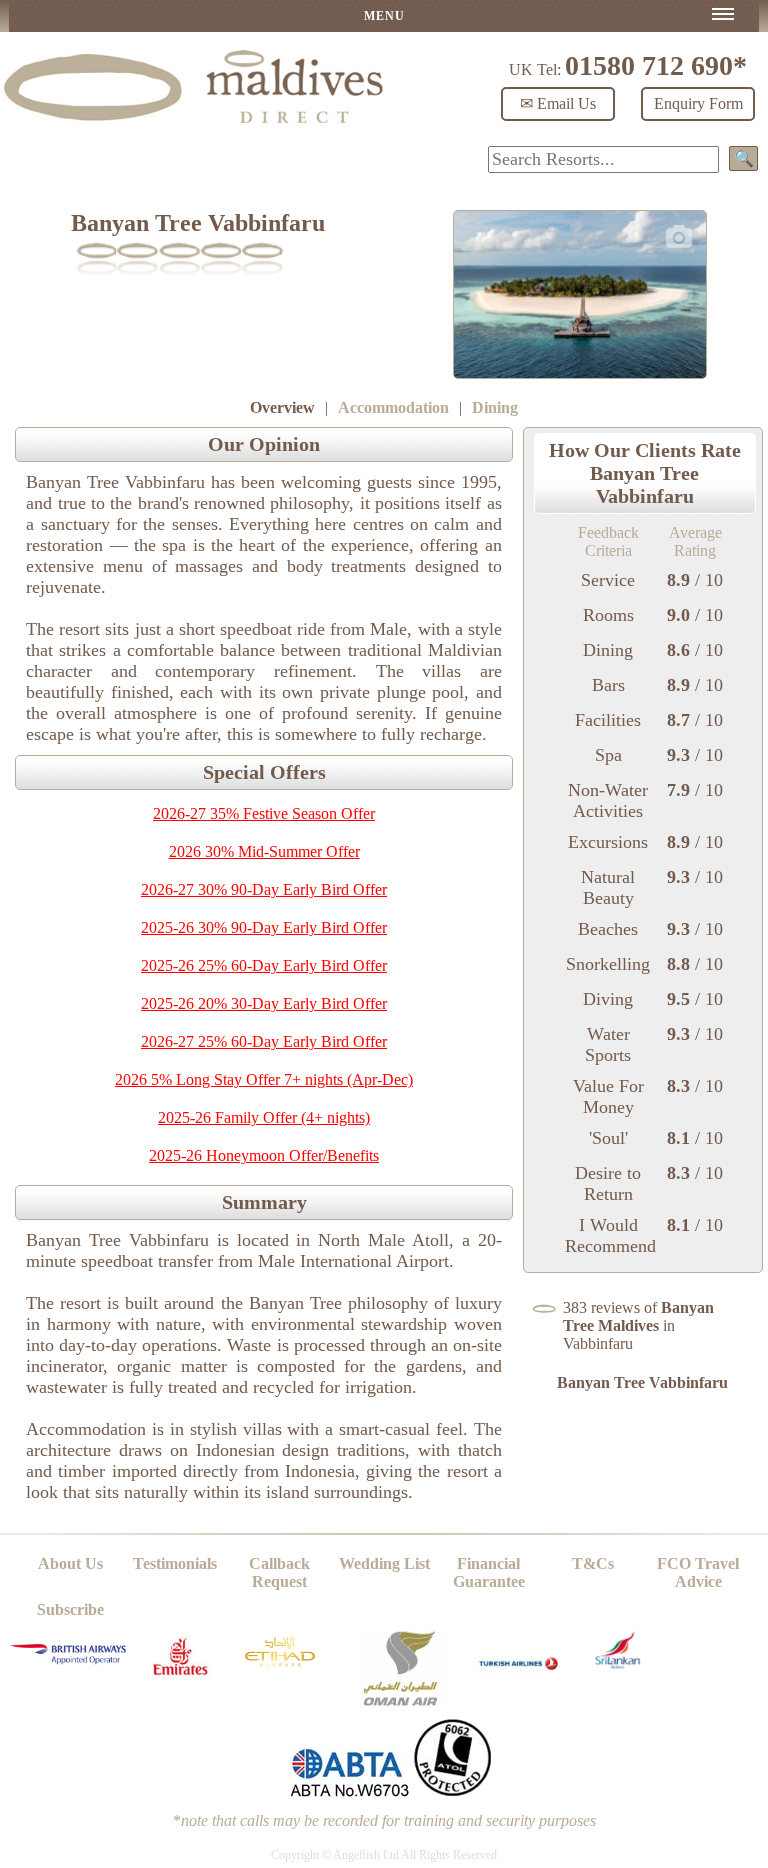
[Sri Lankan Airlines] (617, 1663)
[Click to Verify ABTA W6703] (349, 1792)
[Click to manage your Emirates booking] (180, 1679)
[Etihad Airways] (280, 1671)
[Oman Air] (400, 1702)
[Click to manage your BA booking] (70, 1659)
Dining (495, 407)
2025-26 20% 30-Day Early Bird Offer (264, 1003)
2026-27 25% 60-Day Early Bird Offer (264, 1041)
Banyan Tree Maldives (638, 1316)
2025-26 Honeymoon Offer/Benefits (264, 1155)
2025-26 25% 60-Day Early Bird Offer (264, 965)
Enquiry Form (698, 103)
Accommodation (393, 407)
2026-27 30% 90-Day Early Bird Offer (264, 889)
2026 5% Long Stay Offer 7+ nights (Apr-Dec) (264, 1079)
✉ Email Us (558, 103)
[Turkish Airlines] (520, 1678)
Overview (282, 407)
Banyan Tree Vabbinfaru (642, 1382)
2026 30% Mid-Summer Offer (264, 851)
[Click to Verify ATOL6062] (453, 1792)
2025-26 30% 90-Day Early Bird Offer (264, 927)
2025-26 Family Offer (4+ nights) (264, 1117)
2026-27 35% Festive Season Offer (264, 813)
